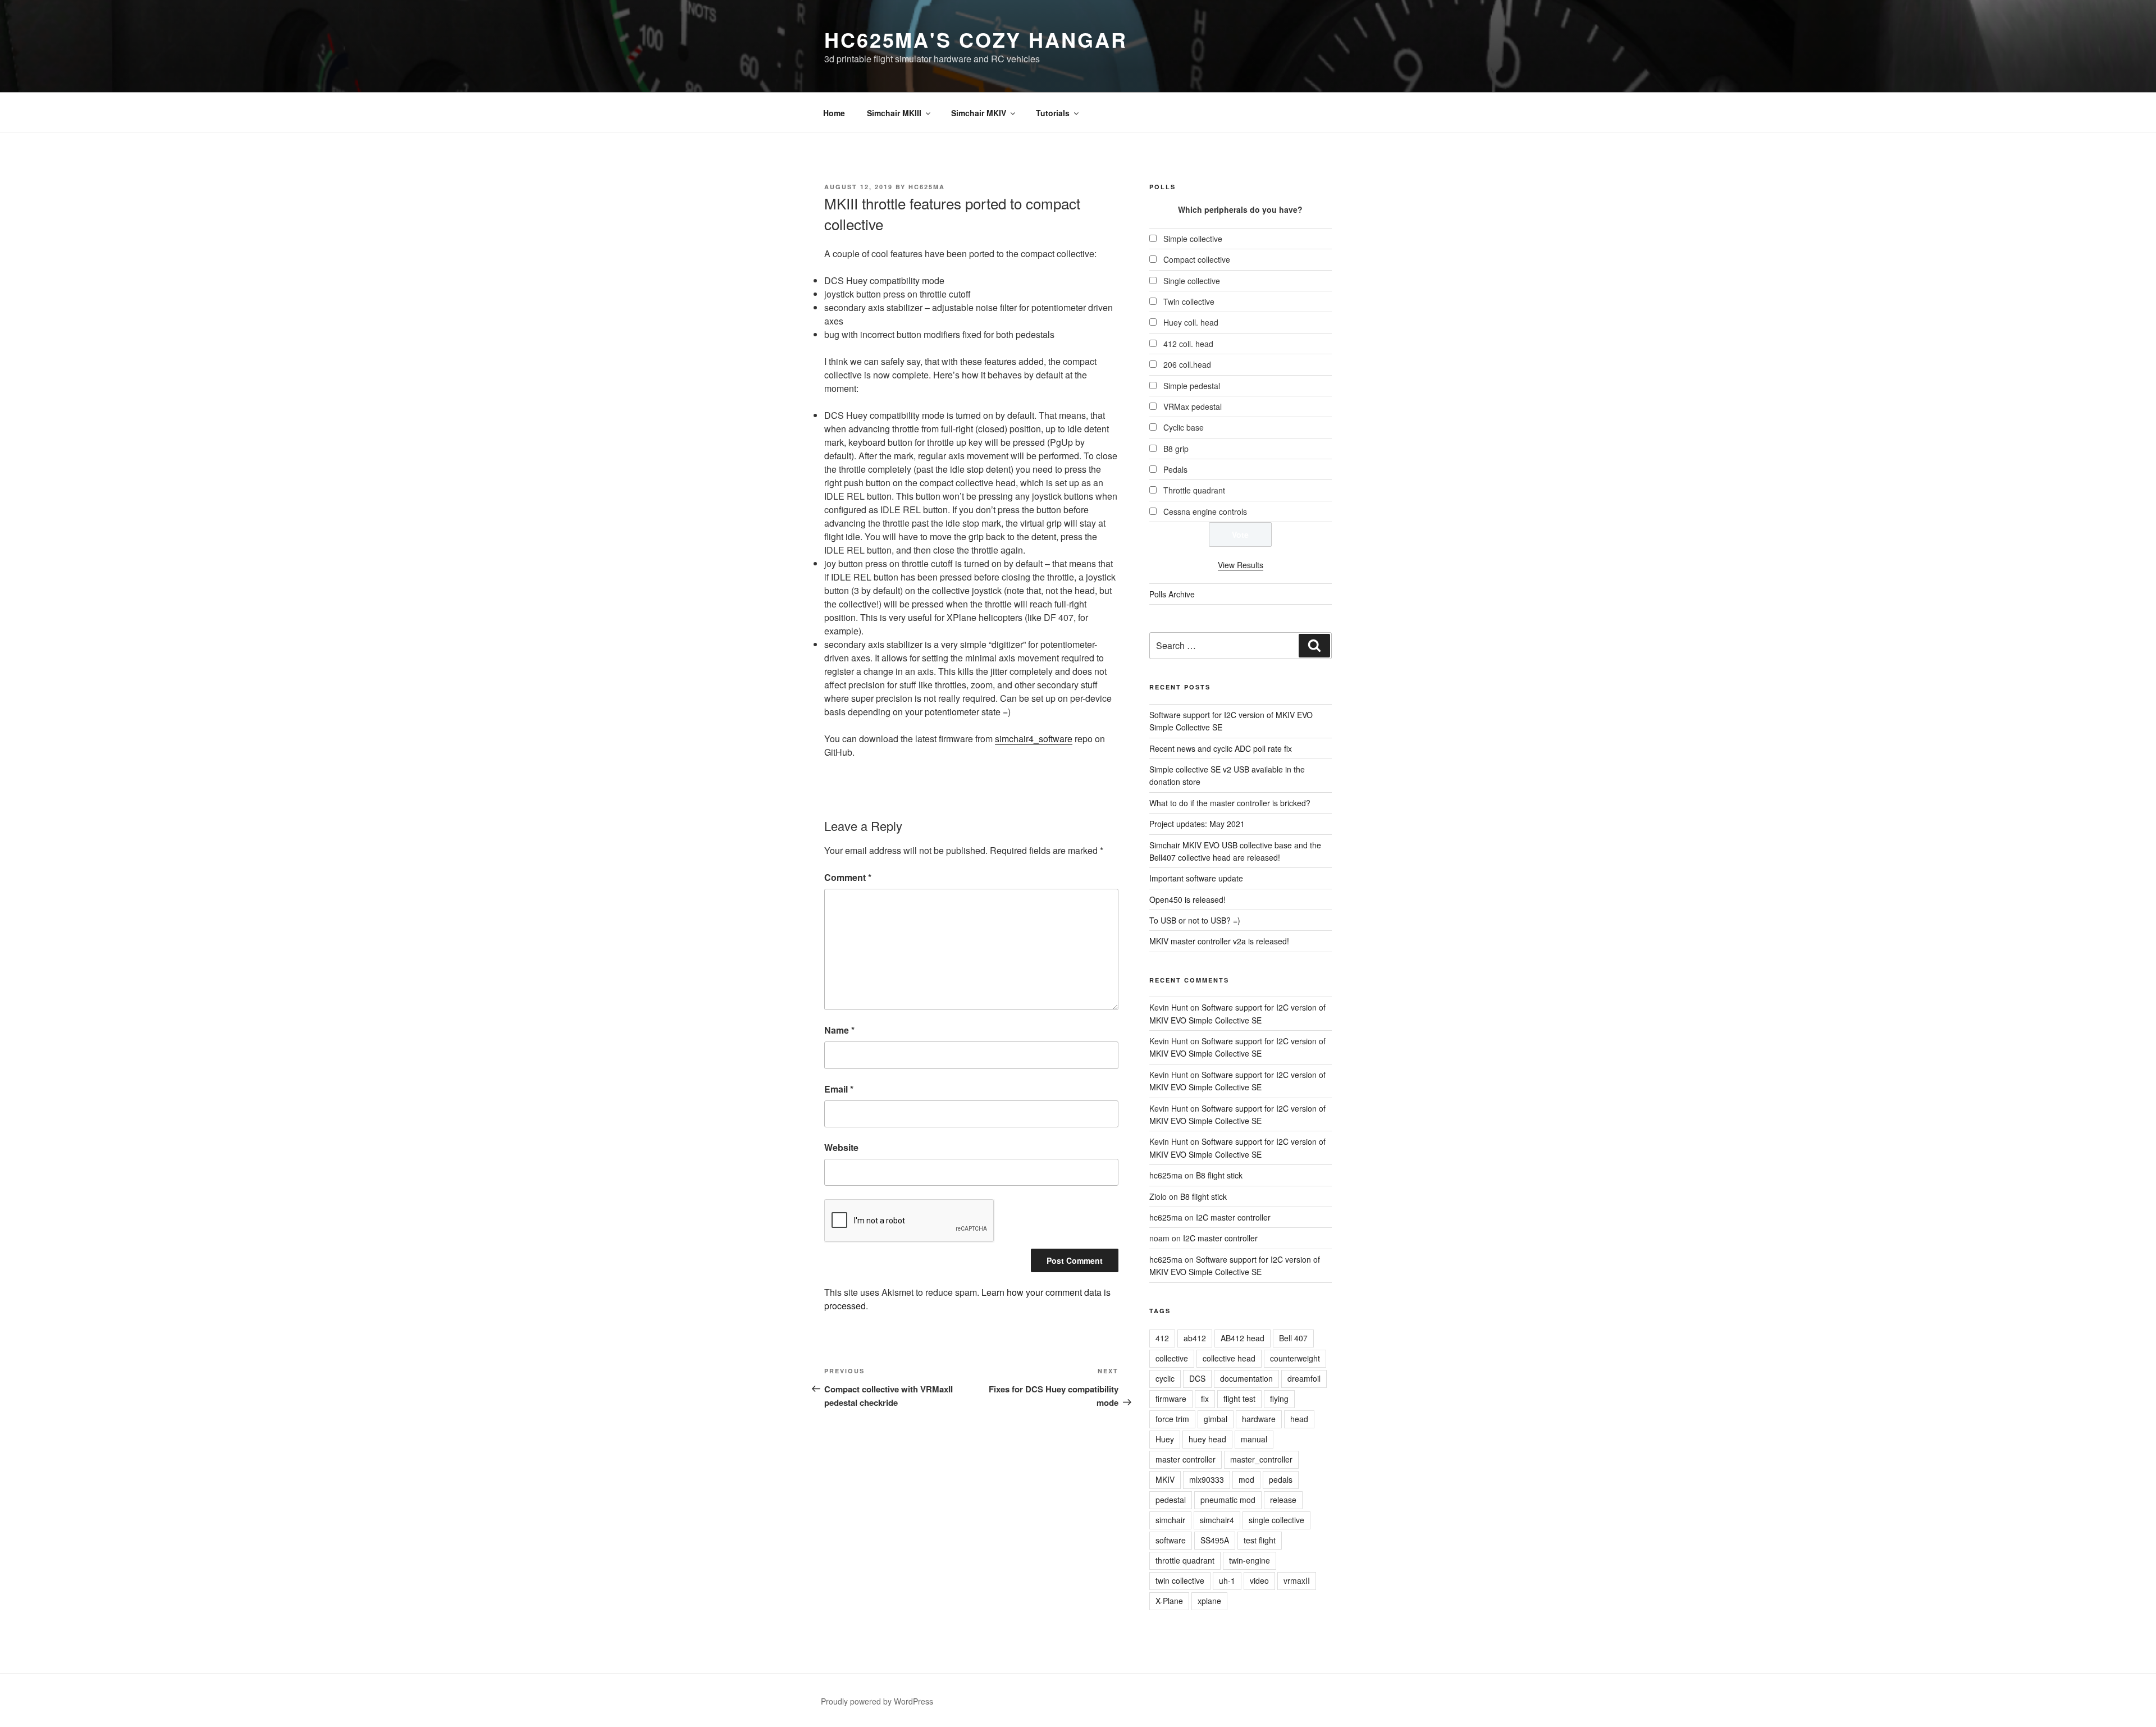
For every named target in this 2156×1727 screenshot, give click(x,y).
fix (1205, 1399)
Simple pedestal (1192, 386)
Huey (1165, 1439)
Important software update (1196, 878)
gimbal (1216, 1419)
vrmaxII (1297, 1580)
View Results (1241, 565)
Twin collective (1189, 301)
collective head (1229, 1358)
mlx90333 (1207, 1479)
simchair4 (1217, 1520)
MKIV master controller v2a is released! (1219, 941)
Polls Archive (1172, 594)
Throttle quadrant (1194, 490)
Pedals (1175, 469)
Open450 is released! (1187, 899)
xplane (1209, 1601)
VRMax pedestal (1193, 406)
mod (1246, 1479)
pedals (1281, 1479)
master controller (1186, 1459)
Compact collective (1197, 259)
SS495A (1215, 1540)
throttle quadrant (1185, 1560)
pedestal (1171, 1500)
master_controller (1261, 1459)
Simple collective (1193, 239)
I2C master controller (1233, 1217)
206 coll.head (1187, 364)
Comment (848, 877)
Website (841, 1147)
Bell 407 (1293, 1338)
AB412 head (1243, 1338)
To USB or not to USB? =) (1195, 920)
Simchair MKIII (894, 113)
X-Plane (1169, 1601)
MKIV (1165, 1479)
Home (834, 113)
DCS (1197, 1378)
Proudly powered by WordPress (877, 1701)
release (1283, 1500)
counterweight (1295, 1358)
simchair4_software (1034, 739)
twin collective (1180, 1580)
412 (1162, 1338)
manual (1254, 1439)
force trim (1172, 1419)
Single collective (1192, 281)
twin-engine (1250, 1560)
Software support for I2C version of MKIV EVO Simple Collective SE (1237, 1047)
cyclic (1165, 1378)
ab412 (1195, 1338)
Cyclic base (1184, 427)
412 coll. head (1188, 344)
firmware (1171, 1399)
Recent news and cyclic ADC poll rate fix (1221, 748)
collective (1172, 1358)
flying (1279, 1399)
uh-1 (1227, 1580)
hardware (1259, 1419)
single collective (1276, 1520)
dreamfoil (1304, 1378)
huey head (1207, 1439)
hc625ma (927, 187)
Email (839, 1089)
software (1171, 1540)
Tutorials (1053, 113)
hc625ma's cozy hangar (976, 39)
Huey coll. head (1191, 322)
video (1259, 1580)
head (1299, 1419)
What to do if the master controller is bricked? (1230, 803)
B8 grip (1176, 449)
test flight (1260, 1540)
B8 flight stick (1219, 1175)
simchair (1170, 1520)
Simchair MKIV (979, 113)
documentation (1246, 1378)
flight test (1239, 1399)
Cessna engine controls (1205, 511)
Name (839, 1030)
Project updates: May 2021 (1197, 824)
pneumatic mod (1228, 1500)
